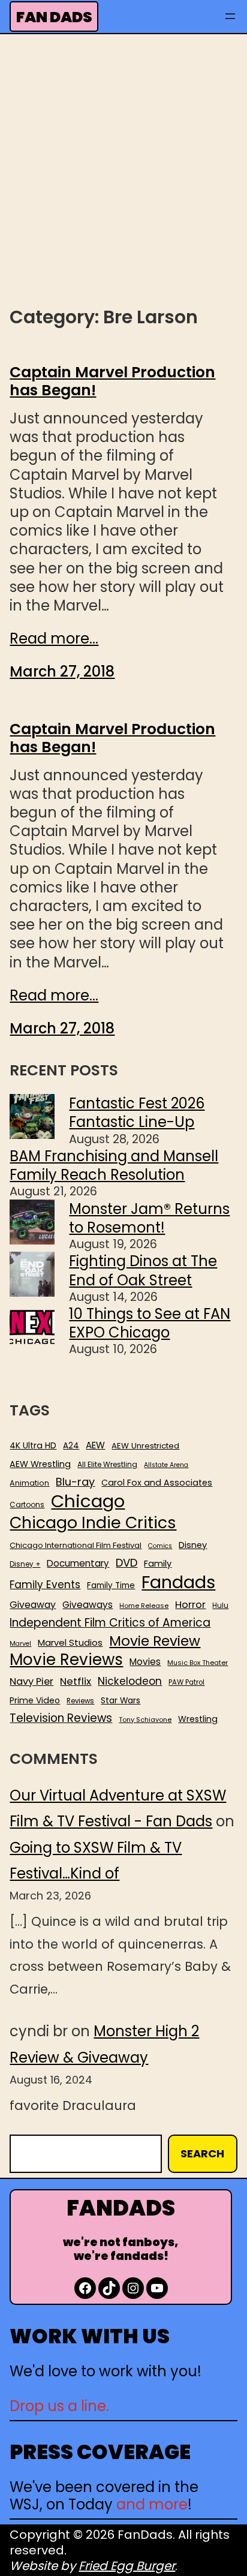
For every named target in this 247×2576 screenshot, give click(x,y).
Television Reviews (61, 1718)
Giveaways (88, 1605)
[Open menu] (230, 16)
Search (202, 2153)
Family (158, 1564)
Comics (160, 1546)
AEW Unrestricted (145, 1446)
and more (152, 2504)
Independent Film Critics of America (110, 1623)
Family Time (111, 1586)
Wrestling (198, 1719)
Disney (193, 1545)
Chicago (88, 1501)
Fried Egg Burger (127, 2566)
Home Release (144, 1606)
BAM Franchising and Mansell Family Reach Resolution (114, 1165)
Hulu (220, 1606)
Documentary (78, 1564)
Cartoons (27, 1505)
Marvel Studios (70, 1642)
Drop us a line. (59, 2406)
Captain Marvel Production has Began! (112, 381)
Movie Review (155, 1641)
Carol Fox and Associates (157, 1483)
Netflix (76, 1682)
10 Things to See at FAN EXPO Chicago (150, 1323)
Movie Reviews (66, 1660)
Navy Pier (31, 1681)
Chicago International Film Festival (76, 1546)
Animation (29, 1483)
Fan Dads (54, 17)
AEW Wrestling (40, 1464)
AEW (95, 1445)
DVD (126, 1563)
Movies (145, 1662)
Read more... (54, 638)
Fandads (178, 1583)
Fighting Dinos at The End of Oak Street (143, 1270)
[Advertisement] (123, 169)
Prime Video (35, 1700)
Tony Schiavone (145, 1720)
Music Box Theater (198, 1663)
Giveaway (33, 1605)
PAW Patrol (186, 1683)
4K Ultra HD (33, 1445)
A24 (71, 1446)
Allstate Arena (166, 1465)
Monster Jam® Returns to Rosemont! (149, 1218)
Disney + (25, 1564)
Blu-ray (75, 1482)
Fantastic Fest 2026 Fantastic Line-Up (137, 1113)
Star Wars (121, 1701)
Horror (190, 1605)
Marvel (20, 1644)
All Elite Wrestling (107, 1465)
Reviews (80, 1701)
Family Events (45, 1585)
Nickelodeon (130, 1681)
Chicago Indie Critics (93, 1523)
